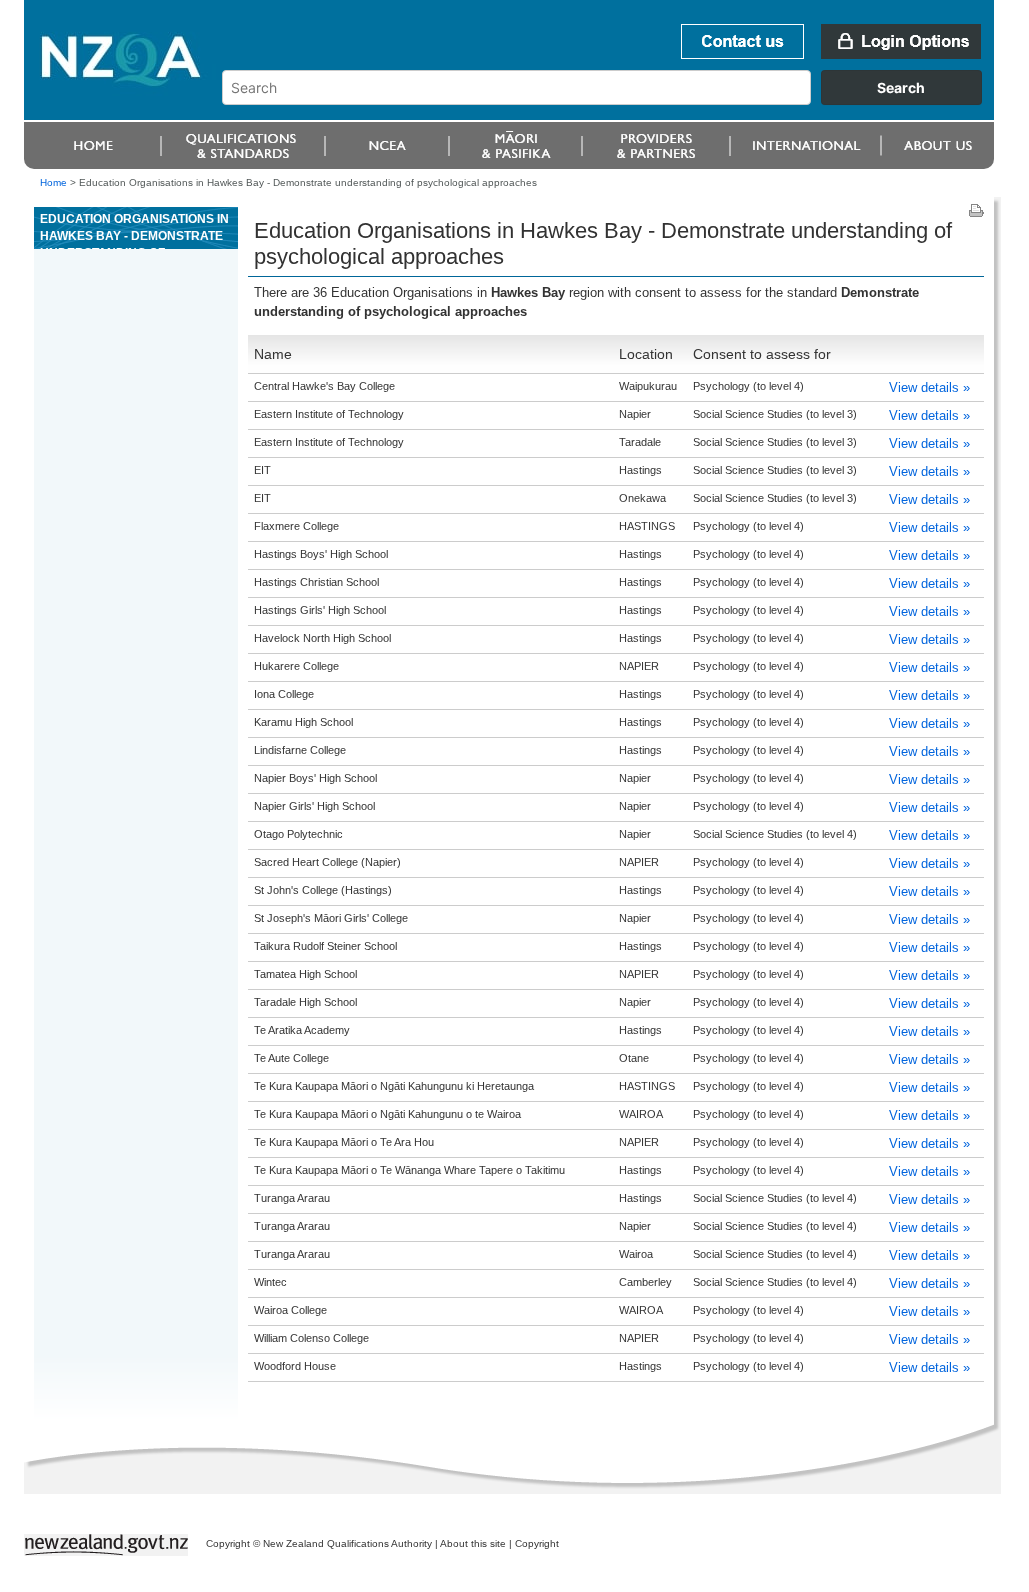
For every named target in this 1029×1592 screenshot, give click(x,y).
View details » (929, 387)
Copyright (537, 1543)
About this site (473, 1543)
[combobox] (611, 100)
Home (53, 182)
